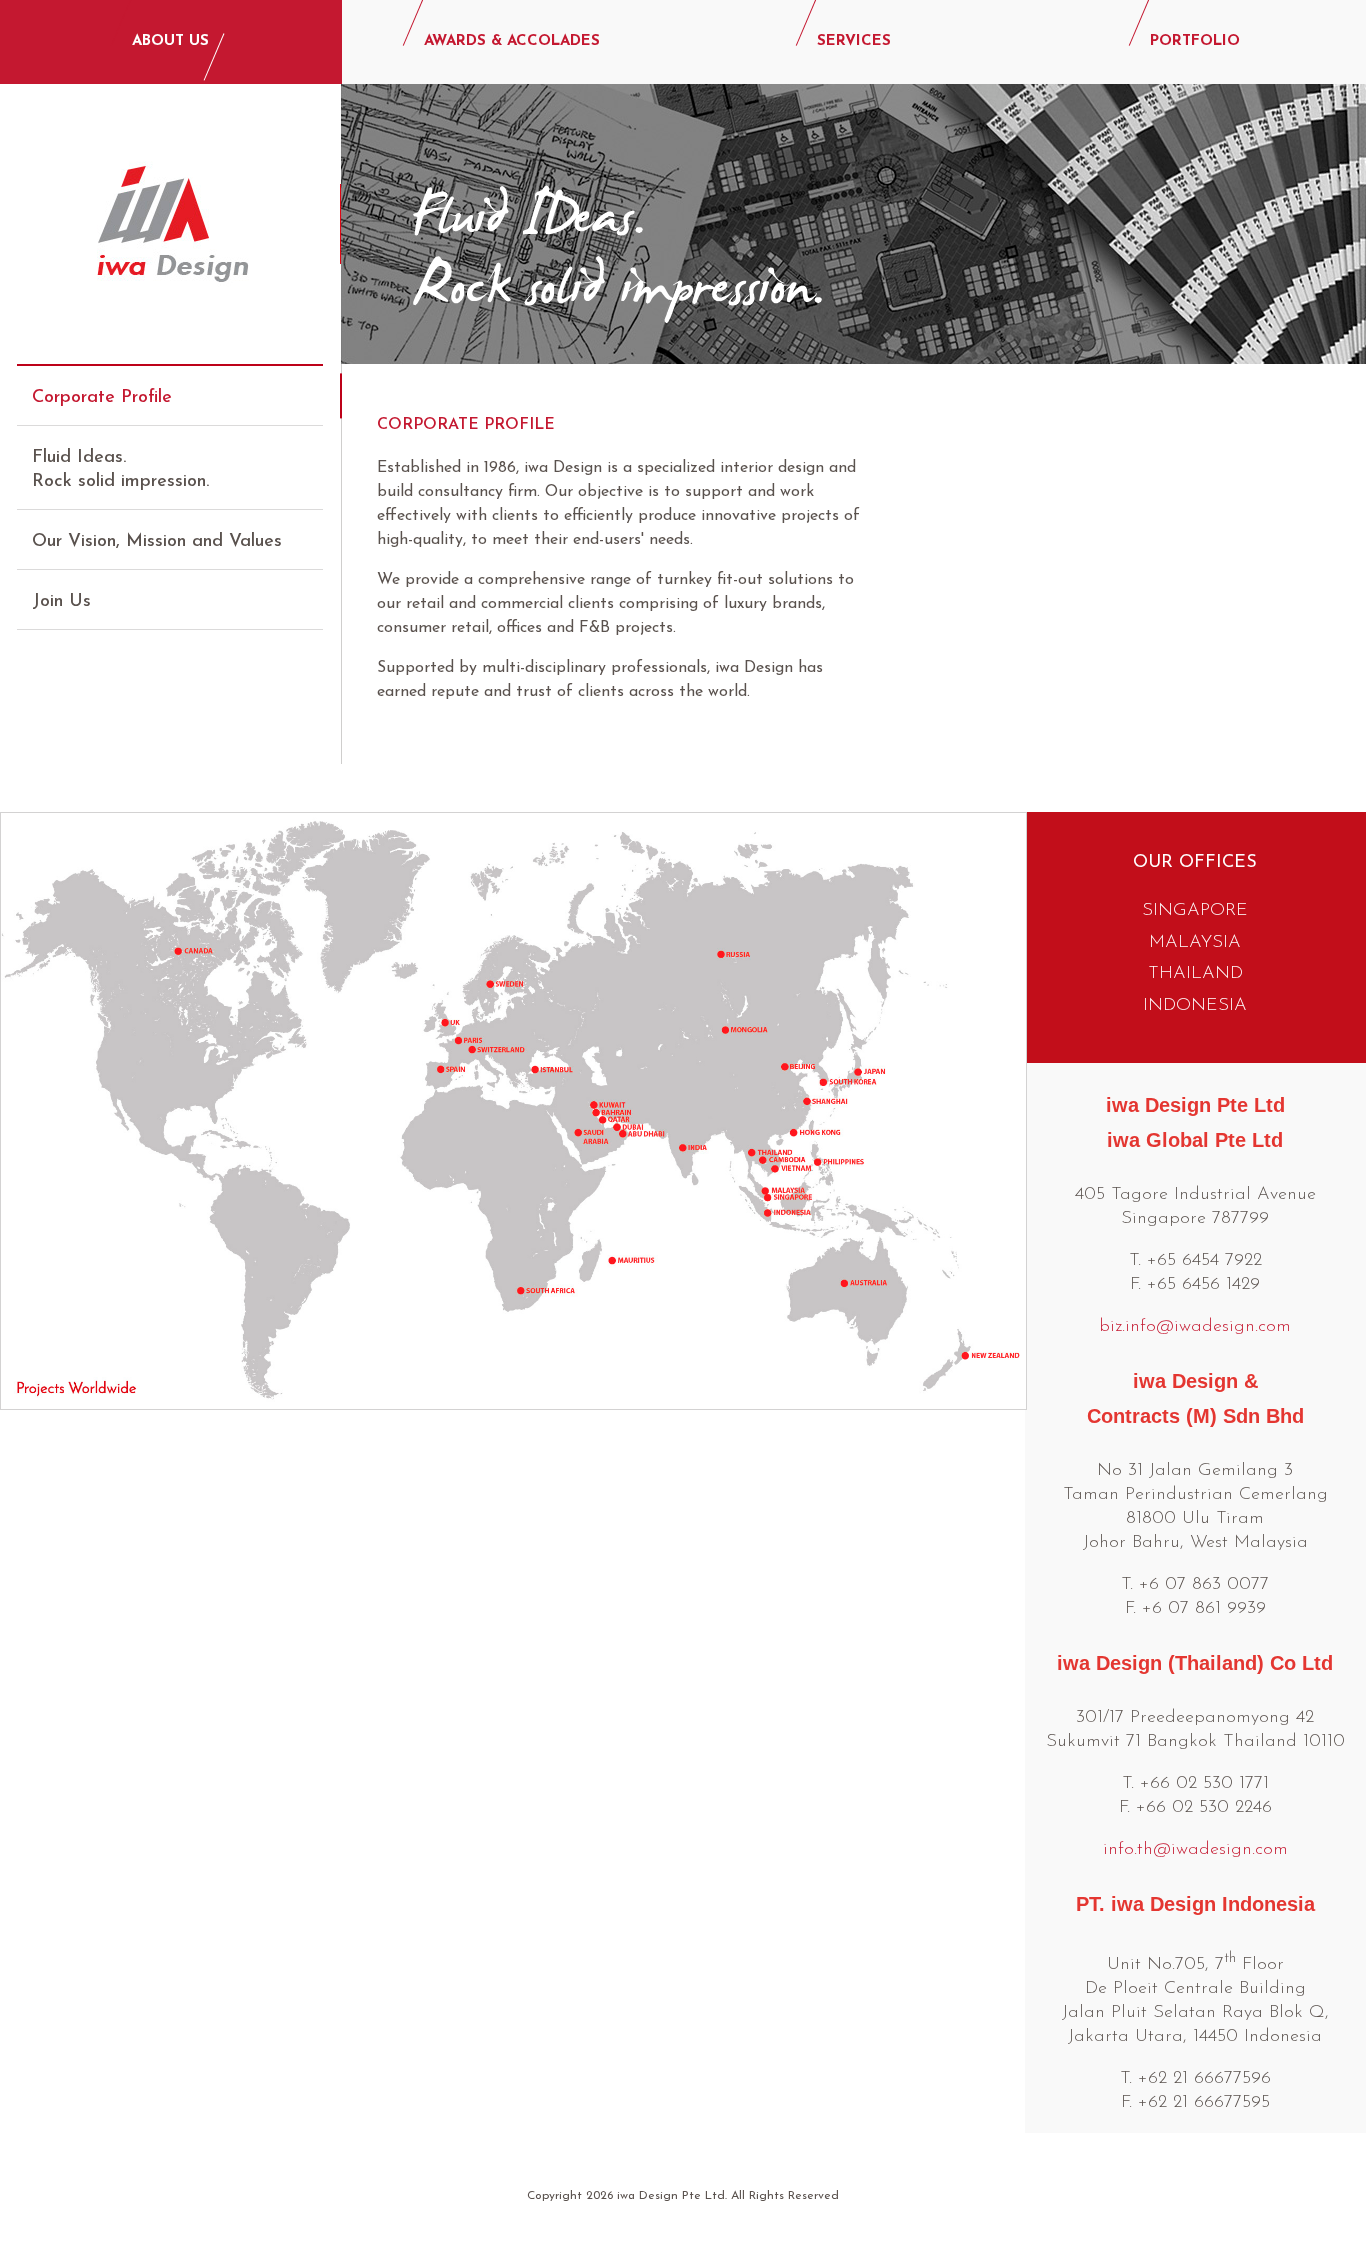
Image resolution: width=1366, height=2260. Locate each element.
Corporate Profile (102, 398)
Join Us (61, 602)
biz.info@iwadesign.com (1195, 1327)
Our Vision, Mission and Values (157, 542)
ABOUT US (170, 41)
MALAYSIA (1195, 943)
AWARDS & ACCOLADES (512, 41)
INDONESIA (1195, 1006)
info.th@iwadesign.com (1195, 1850)
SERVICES (854, 41)
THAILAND (1195, 974)
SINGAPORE (1195, 911)
